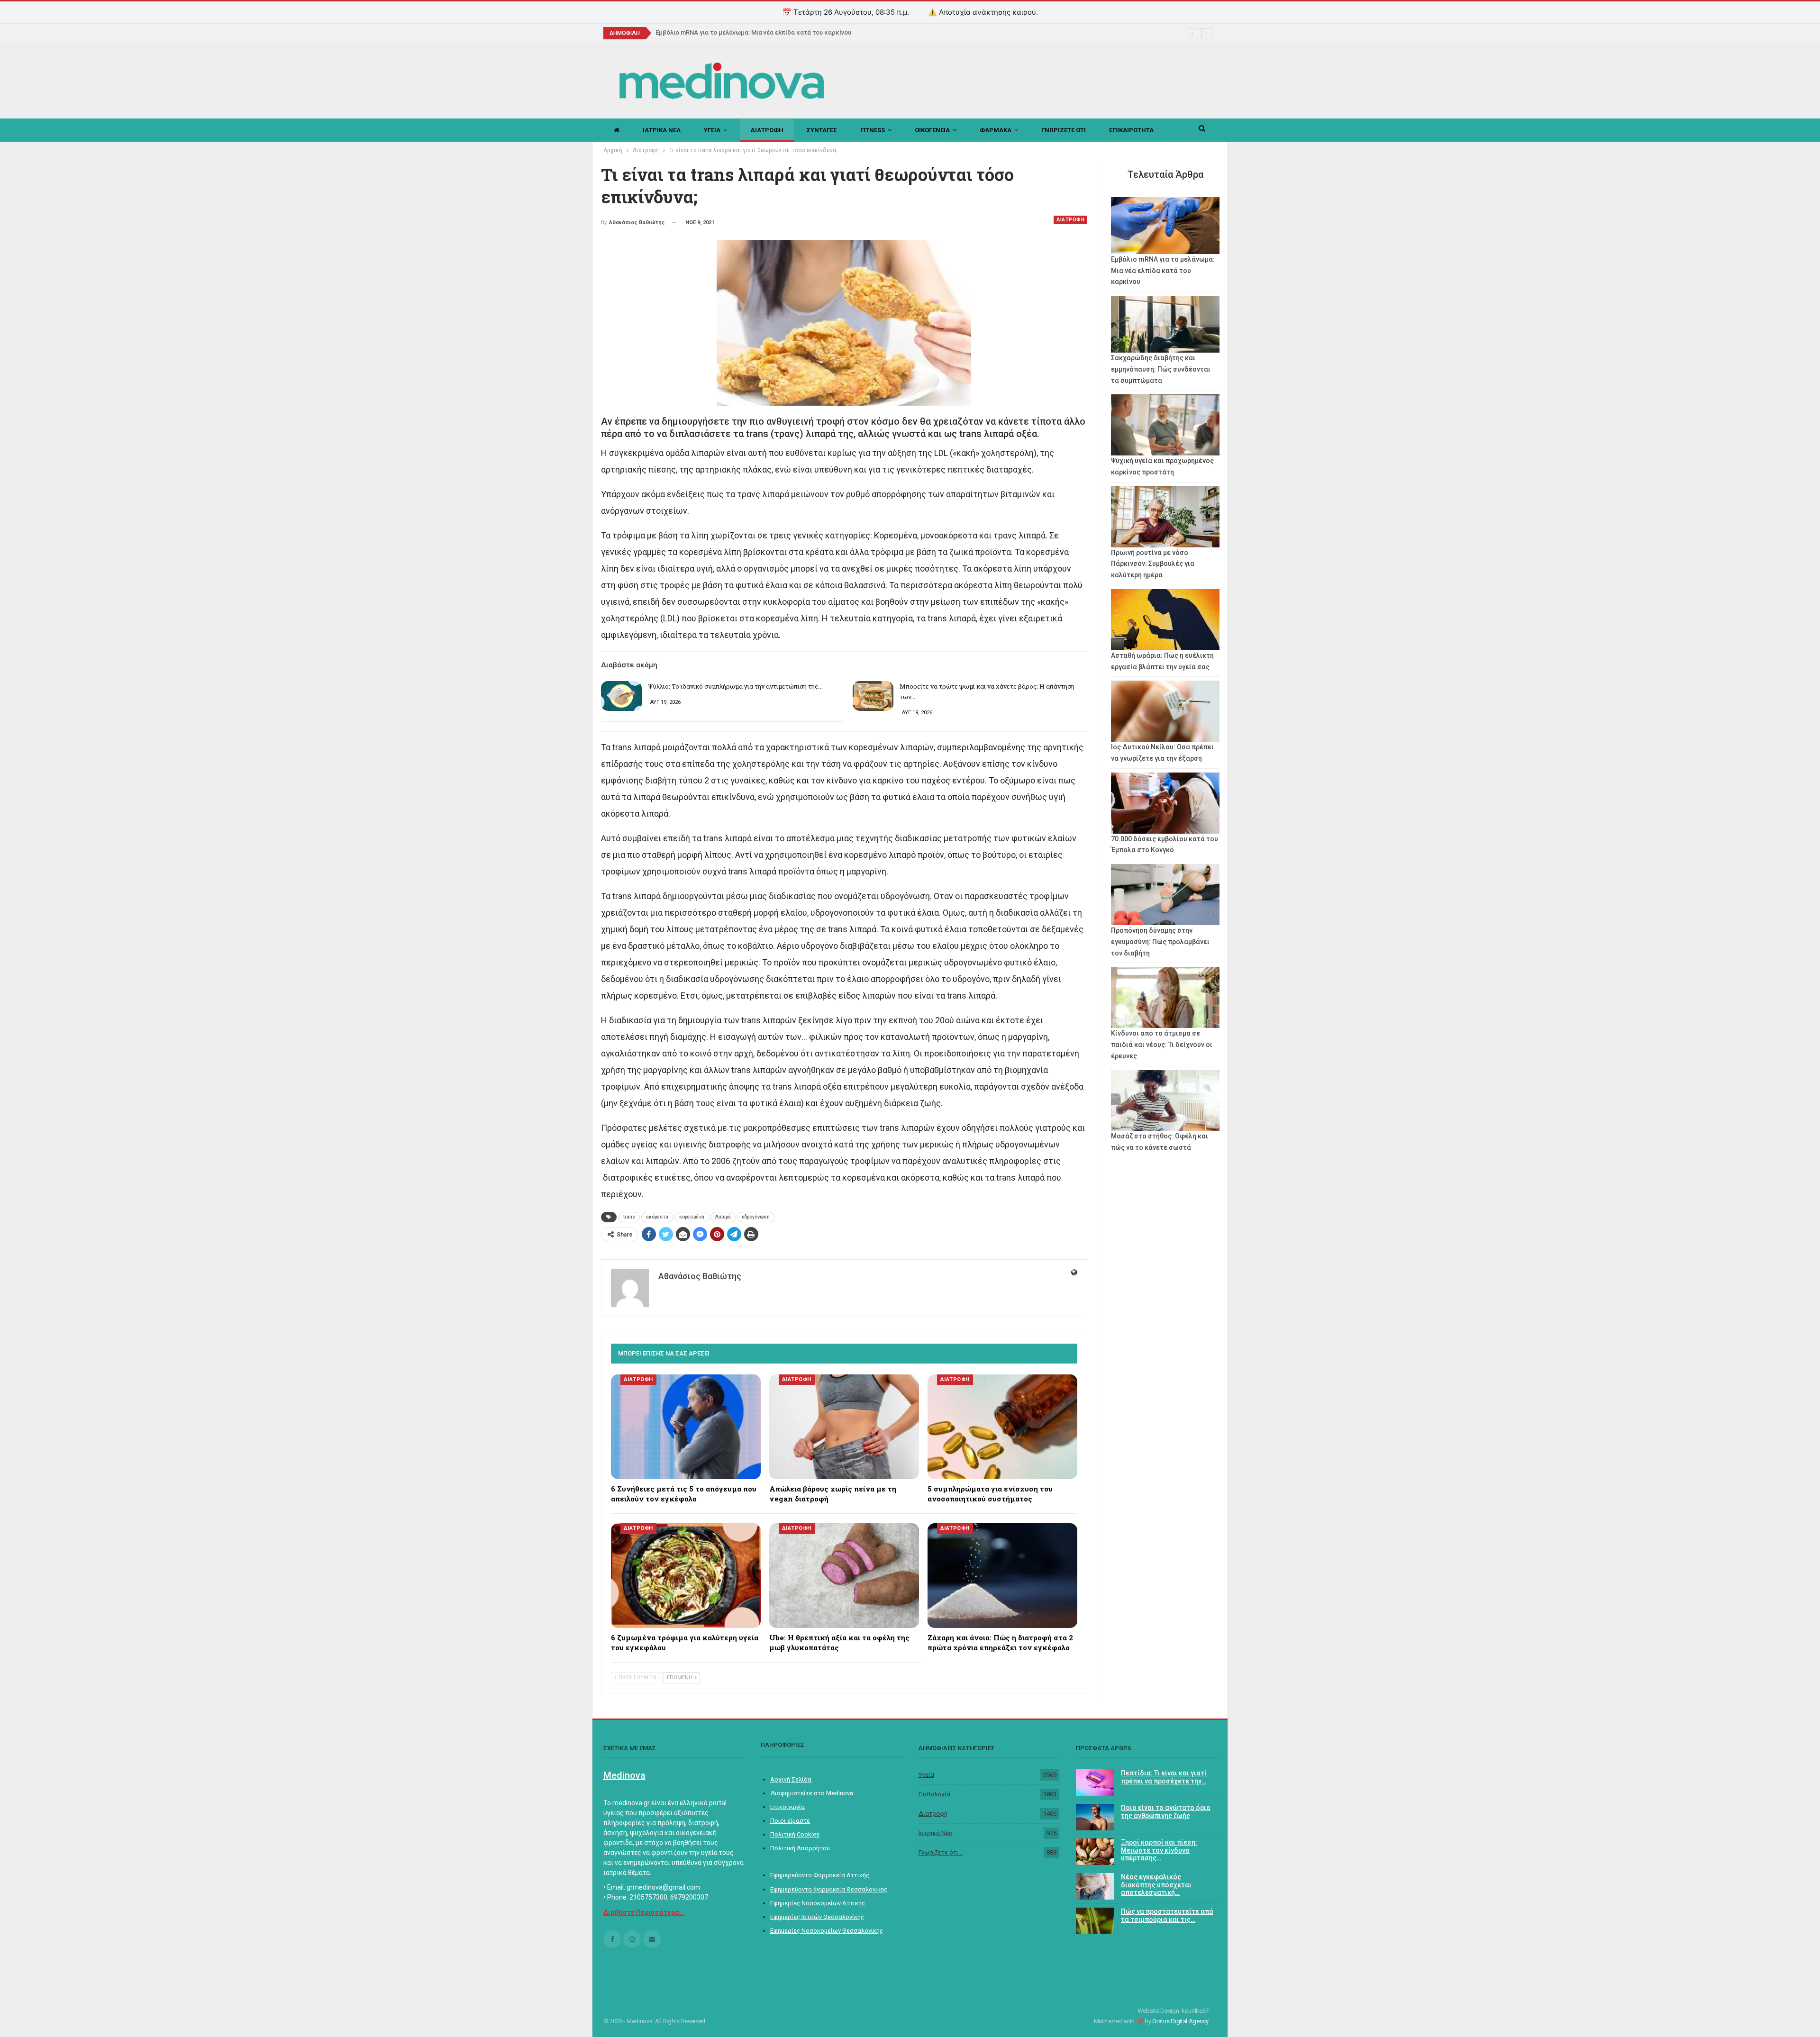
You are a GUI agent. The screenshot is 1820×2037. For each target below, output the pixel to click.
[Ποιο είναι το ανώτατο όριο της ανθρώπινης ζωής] (1095, 1817)
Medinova (624, 1775)
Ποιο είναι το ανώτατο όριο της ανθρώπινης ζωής (1166, 1812)
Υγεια (712, 130)
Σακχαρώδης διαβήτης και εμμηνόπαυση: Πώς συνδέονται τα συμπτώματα (1161, 369)
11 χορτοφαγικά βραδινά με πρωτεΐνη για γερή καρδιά (734, 32)
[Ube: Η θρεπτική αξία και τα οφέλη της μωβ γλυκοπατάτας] (844, 1576)
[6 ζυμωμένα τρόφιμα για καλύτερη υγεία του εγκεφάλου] (686, 1576)
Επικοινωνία (787, 1807)
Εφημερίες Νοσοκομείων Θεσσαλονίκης (827, 1931)
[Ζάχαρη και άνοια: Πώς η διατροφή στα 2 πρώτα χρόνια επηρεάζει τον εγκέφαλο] (1002, 1576)
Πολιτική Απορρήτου (800, 1848)
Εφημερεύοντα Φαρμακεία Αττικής (820, 1875)
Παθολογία (934, 1794)
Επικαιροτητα (1131, 130)
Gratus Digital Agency (1180, 2021)
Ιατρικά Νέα (936, 1833)
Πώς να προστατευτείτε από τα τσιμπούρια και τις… (1167, 1915)
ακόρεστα (657, 1217)
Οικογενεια (932, 130)
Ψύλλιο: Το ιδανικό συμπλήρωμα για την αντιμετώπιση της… (735, 686)
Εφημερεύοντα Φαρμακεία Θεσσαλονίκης (829, 1889)
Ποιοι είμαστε (790, 1821)
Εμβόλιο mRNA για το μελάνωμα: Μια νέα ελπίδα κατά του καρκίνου (1163, 271)
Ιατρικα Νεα (662, 130)
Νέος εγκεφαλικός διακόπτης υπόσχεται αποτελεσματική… (1156, 1885)
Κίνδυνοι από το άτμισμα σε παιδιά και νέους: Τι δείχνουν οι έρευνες (1162, 1045)
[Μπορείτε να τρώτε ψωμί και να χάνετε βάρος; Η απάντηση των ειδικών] (873, 696)
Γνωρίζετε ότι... (941, 1852)
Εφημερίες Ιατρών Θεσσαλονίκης (817, 1917)
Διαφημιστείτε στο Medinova (812, 1793)
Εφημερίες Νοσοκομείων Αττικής (818, 1903)
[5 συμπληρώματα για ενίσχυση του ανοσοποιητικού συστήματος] (1002, 1427)
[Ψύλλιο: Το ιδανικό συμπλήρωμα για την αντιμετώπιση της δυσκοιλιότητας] (621, 696)
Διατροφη (767, 130)
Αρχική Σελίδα (791, 1779)
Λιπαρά (723, 1217)
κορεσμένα (692, 1217)
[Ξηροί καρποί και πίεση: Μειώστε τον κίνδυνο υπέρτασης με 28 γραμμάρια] (1095, 1852)
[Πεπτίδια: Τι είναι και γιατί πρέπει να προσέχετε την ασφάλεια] (1095, 1782)
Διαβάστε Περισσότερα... (644, 1912)
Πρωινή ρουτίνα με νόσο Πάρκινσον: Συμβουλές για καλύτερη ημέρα (1153, 564)
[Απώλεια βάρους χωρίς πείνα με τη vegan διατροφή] (844, 1427)
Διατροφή (933, 1814)
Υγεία (926, 1775)
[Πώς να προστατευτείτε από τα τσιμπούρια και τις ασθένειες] (1095, 1921)
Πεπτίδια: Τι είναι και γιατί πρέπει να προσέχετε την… (1164, 1777)
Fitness (873, 130)
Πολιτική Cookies (795, 1834)
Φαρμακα (996, 130)
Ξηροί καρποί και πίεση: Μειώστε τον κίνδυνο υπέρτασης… (1159, 1850)
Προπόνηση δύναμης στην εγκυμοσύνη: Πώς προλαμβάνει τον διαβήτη (1160, 942)
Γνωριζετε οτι (1064, 130)
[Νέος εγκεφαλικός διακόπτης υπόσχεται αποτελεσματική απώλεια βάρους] (1095, 1886)
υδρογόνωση (756, 1217)
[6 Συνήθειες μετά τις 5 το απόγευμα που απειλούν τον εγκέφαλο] (686, 1427)
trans (629, 1217)
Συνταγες (822, 130)
